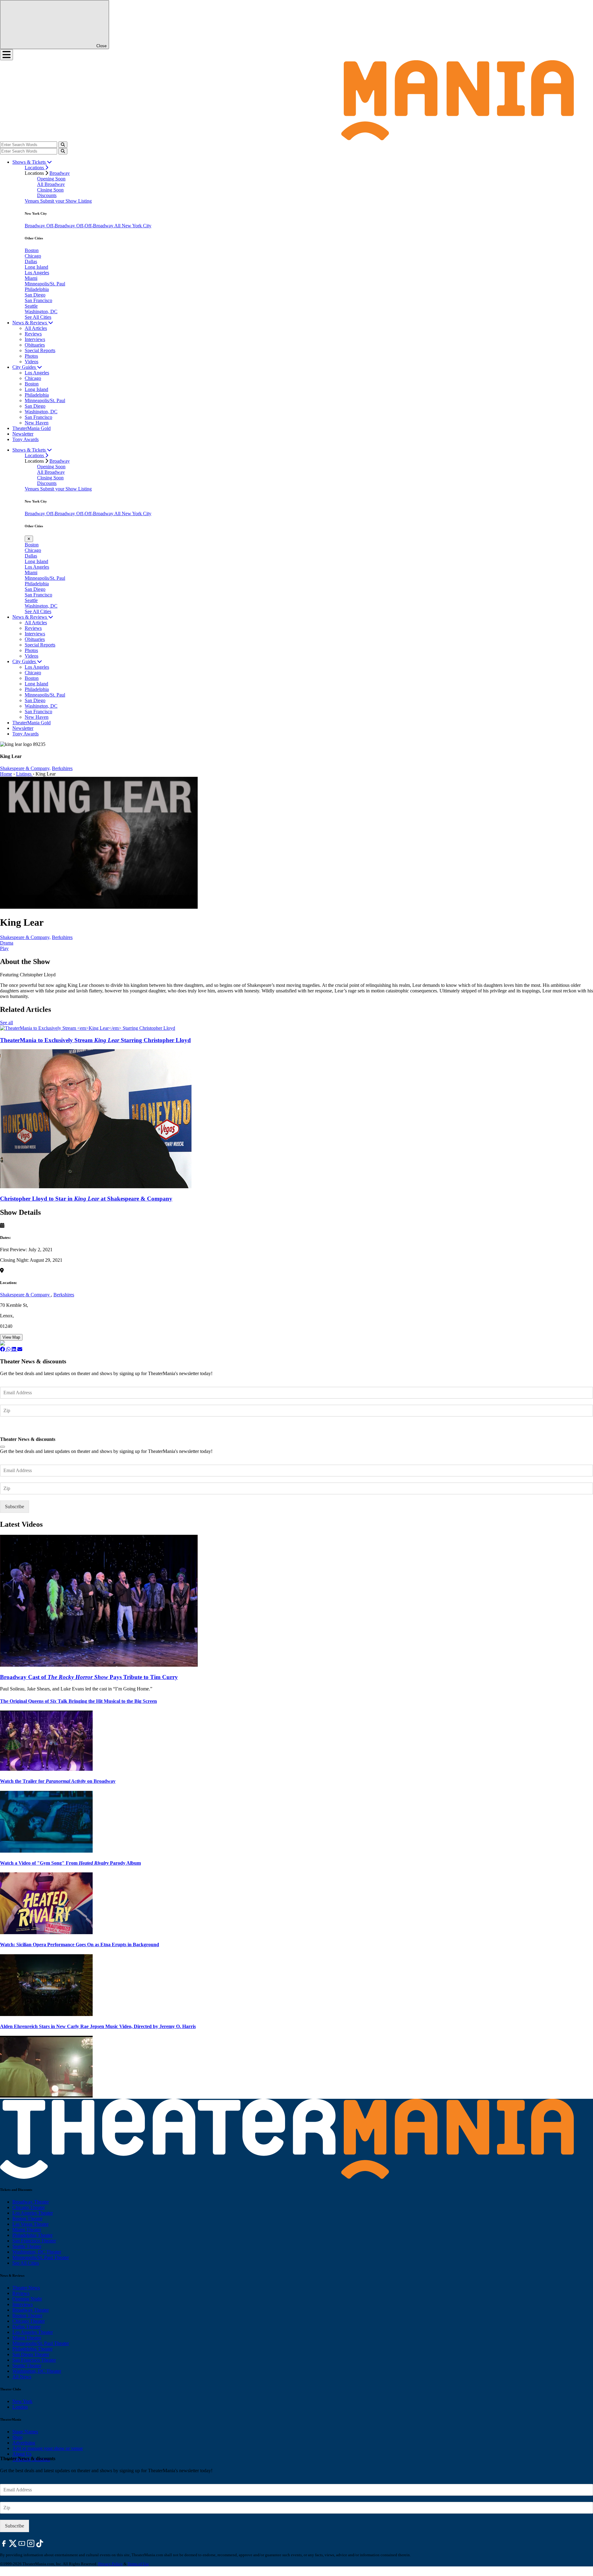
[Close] (2, 1447)
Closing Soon (50, 190)
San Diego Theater (31, 2354)
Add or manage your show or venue (48, 2448)
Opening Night (27, 2299)
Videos (32, 362)
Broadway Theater (31, 2202)
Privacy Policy (110, 2564)
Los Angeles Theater (33, 2213)
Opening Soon (51, 179)
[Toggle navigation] (6, 55)
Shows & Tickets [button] (30, 162)
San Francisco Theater (34, 2241)
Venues (32, 201)
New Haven (37, 423)
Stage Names (25, 2432)
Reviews (33, 334)
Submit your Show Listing (66, 201)
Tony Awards (25, 439)
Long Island (36, 267)
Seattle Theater (27, 2246)
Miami (31, 278)
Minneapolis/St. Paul (45, 284)
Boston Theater (27, 2218)
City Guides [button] (25, 367)
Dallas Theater (27, 2327)
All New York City (133, 226)
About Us (22, 2454)
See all (6, 1023)
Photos (31, 356)
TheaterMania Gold (32, 428)
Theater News (26, 2288)
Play (4, 948)
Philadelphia (37, 289)
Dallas (31, 261)
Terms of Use (138, 2564)
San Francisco (38, 300)
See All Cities (38, 317)
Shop (17, 2437)
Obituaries (35, 345)
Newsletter (23, 434)
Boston (32, 250)
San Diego (35, 295)
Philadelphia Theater (32, 2235)
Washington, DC (41, 311)
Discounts (47, 195)
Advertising (24, 2443)
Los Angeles (37, 273)
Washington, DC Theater (37, 2252)
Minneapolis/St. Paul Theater (41, 2257)
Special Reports (40, 350)
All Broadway (51, 184)
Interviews (35, 339)
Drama (7, 943)
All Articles (36, 328)
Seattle (31, 306)
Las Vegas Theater (30, 2224)
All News (22, 2377)
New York (22, 2401)
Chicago (33, 256)
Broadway (60, 173)
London (20, 2407)
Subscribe (15, 1429)
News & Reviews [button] (30, 323)
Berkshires (62, 768)
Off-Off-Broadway (95, 226)
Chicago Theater (29, 2207)
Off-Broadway (61, 226)
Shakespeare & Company (25, 1295)
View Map (11, 1337)
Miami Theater (27, 2230)
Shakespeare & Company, (25, 768)
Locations (35, 168)
